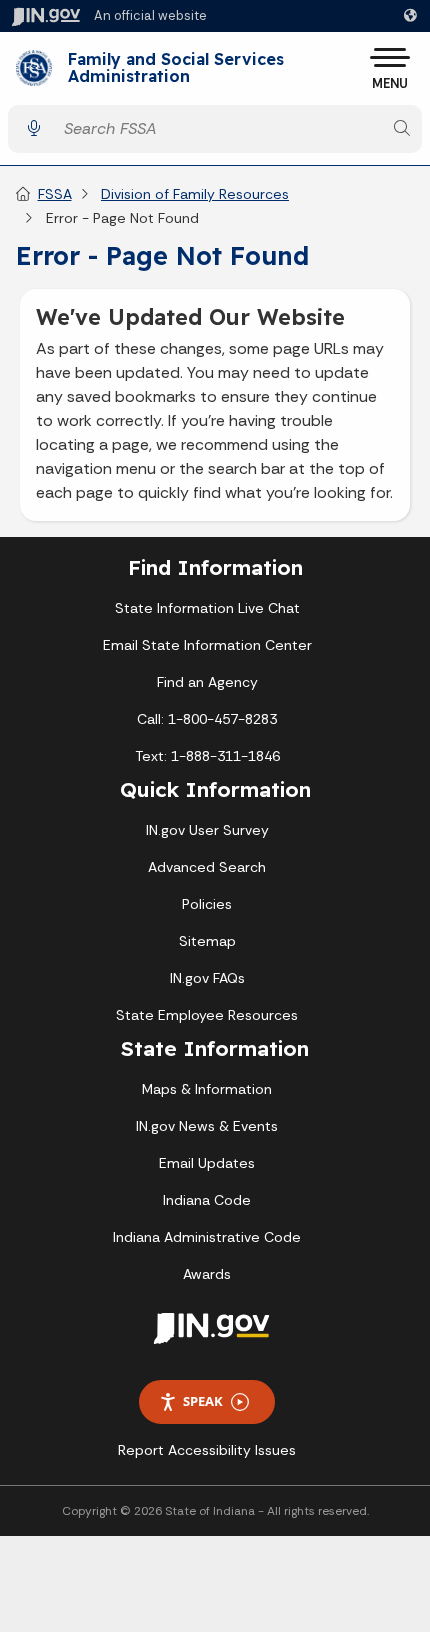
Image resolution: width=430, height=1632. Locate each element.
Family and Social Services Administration (176, 68)
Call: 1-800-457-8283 (207, 719)
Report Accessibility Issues (207, 1450)
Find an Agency (207, 682)
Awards (207, 1274)
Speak (203, 1401)
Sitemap (207, 941)
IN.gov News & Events (207, 1126)
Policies (207, 904)
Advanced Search (207, 867)
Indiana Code (207, 1200)
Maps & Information (207, 1089)
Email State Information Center (207, 645)
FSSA (55, 194)
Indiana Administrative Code (207, 1237)
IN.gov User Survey (207, 830)
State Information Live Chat (207, 608)
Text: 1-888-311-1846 (207, 756)
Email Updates (207, 1163)
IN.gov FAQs (207, 978)
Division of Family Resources (195, 194)
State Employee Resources (207, 1015)
